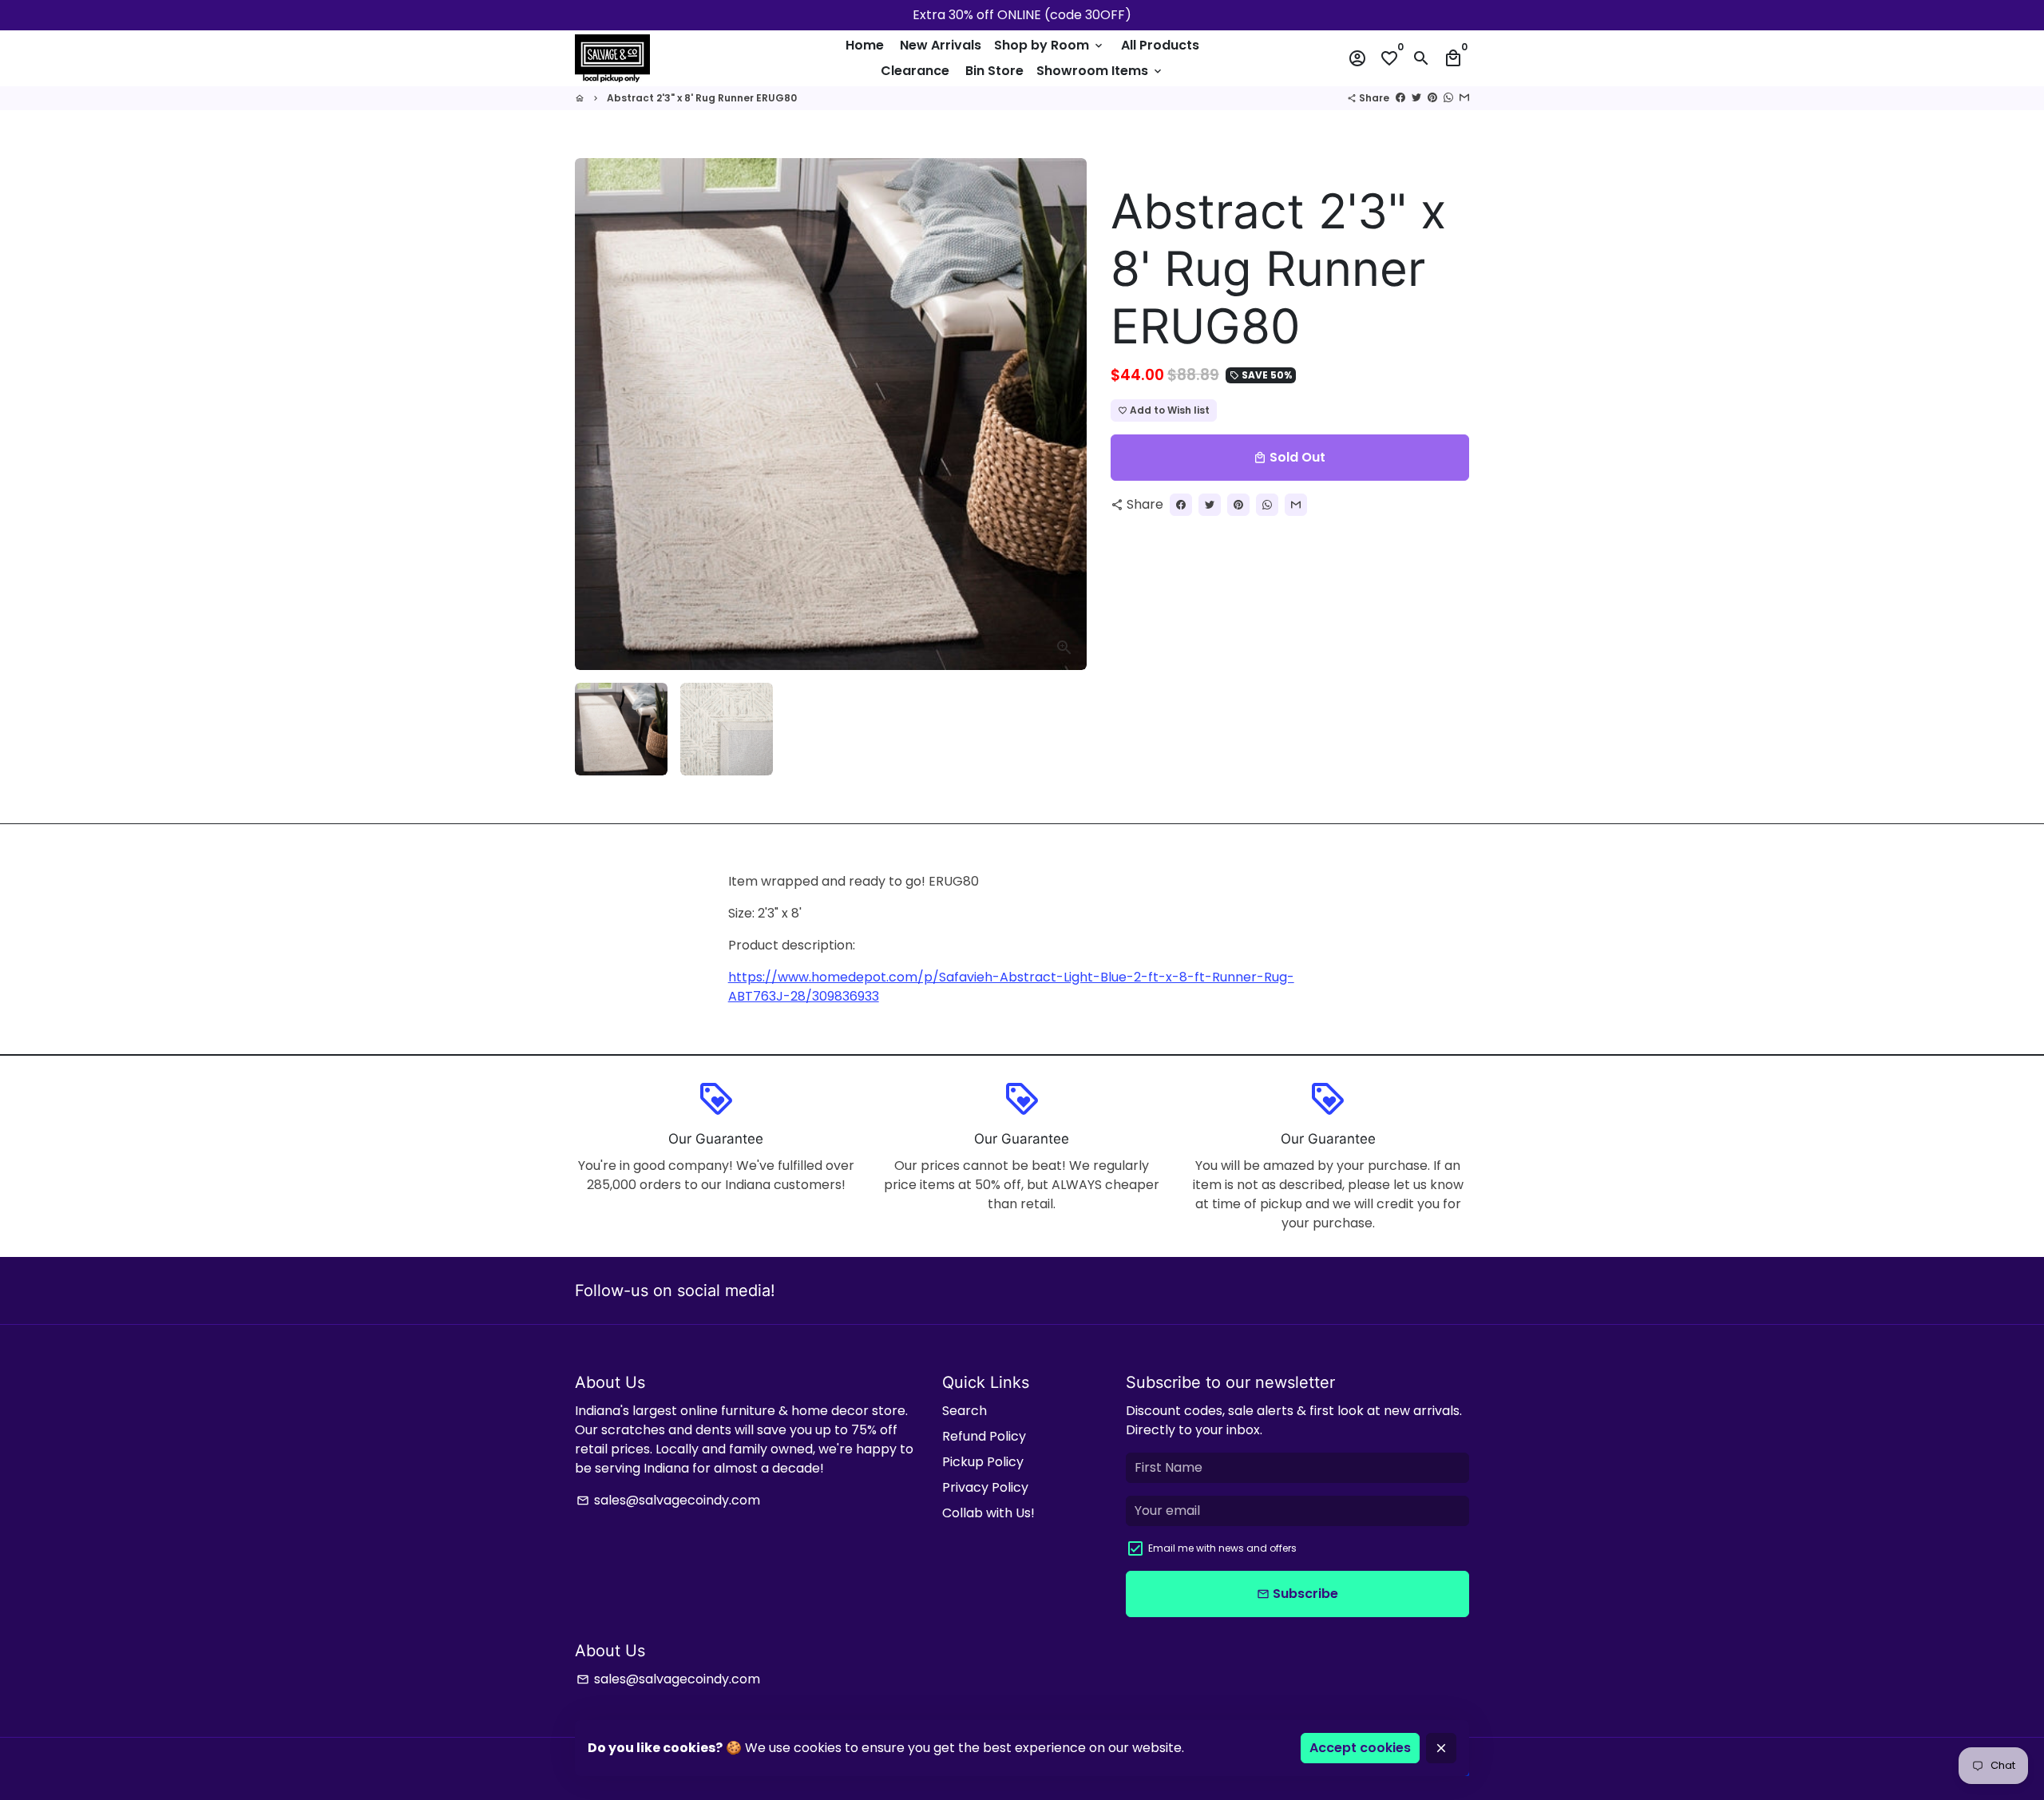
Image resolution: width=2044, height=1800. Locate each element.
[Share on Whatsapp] (1448, 98)
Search (965, 1411)
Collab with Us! (988, 1513)
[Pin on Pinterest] (1432, 98)
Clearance (915, 71)
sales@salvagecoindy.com (668, 1500)
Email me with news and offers (1222, 1548)
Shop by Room (1050, 45)
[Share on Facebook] (1400, 98)
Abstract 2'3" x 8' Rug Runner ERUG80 (702, 98)
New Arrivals (941, 45)
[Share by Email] (1464, 98)
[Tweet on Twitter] (1416, 98)
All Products (1160, 45)
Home (865, 45)
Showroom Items (1100, 71)
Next (1065, 414)
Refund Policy (984, 1436)
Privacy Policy (985, 1487)
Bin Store (994, 71)
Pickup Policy (983, 1462)
